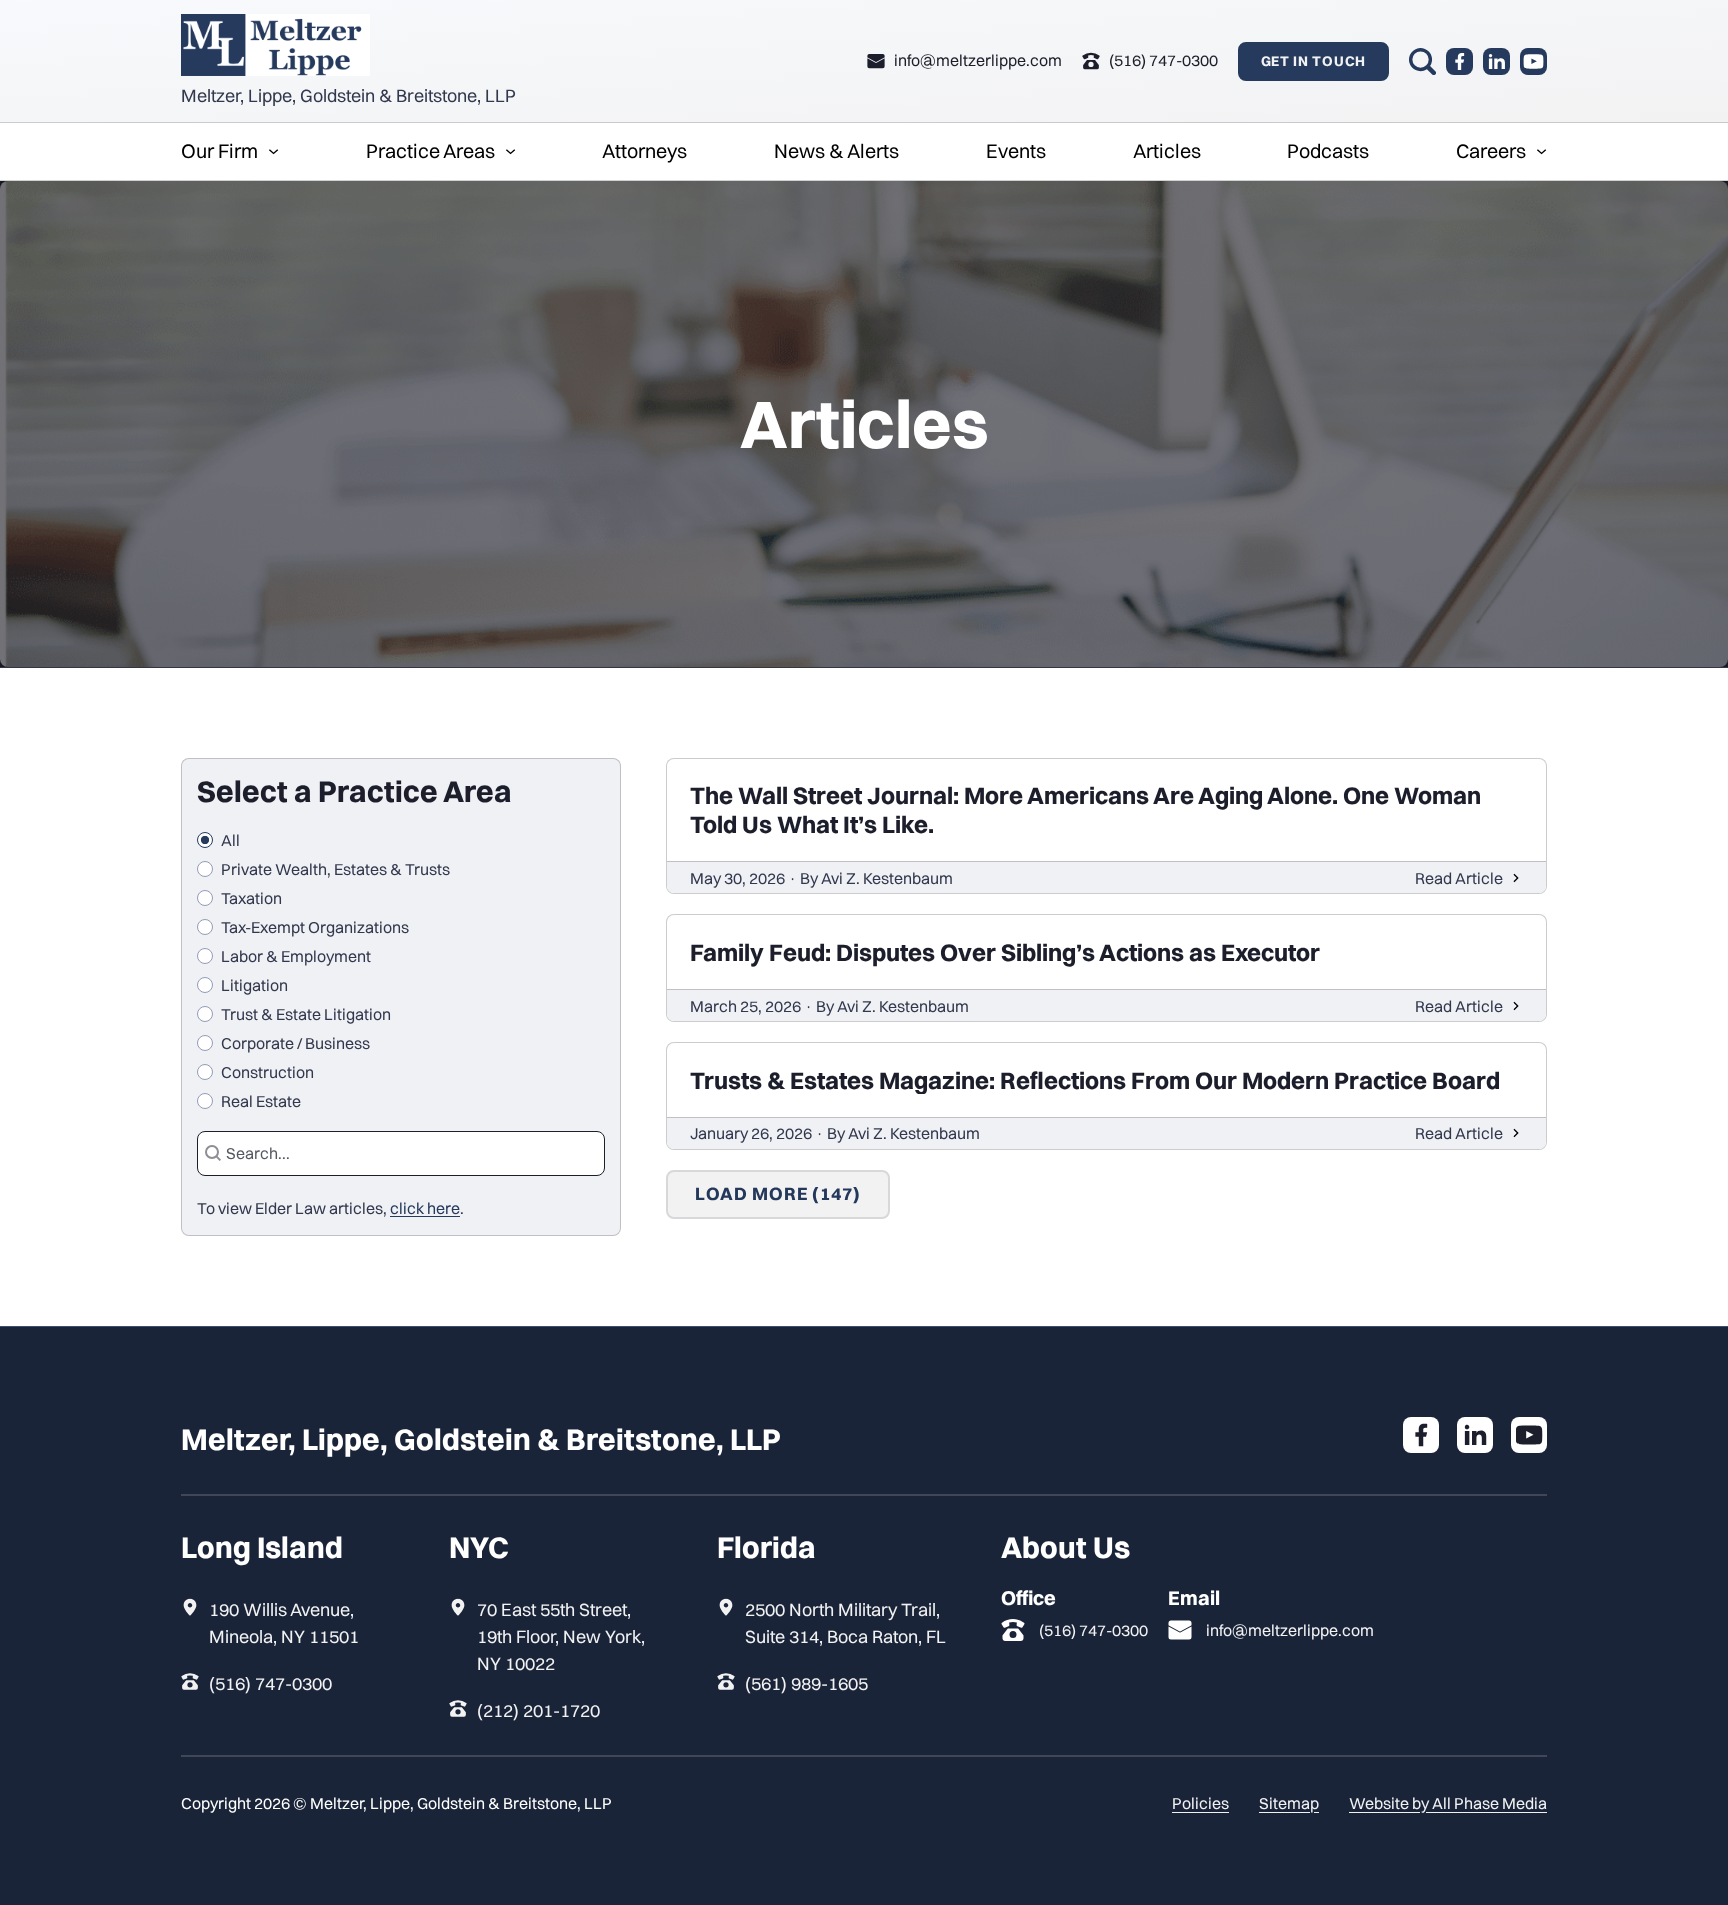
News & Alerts (836, 151)
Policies (1200, 1803)
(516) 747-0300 (270, 1683)
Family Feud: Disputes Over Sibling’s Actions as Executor (1005, 952)
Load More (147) (778, 1193)
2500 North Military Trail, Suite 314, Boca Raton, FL (845, 1623)
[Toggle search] (1422, 61)
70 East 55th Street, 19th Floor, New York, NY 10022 (561, 1636)
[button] (401, 840)
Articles (1167, 151)
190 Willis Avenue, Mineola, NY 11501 (284, 1623)
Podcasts (1328, 151)
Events (1016, 151)
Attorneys (644, 151)
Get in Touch (1313, 61)
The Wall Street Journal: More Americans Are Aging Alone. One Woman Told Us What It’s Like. (1085, 809)
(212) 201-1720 (538, 1710)
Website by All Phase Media (1448, 1803)
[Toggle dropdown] (273, 151)
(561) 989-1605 (806, 1683)
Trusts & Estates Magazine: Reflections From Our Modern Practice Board (1095, 1080)
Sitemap (1289, 1803)
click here (425, 1208)
